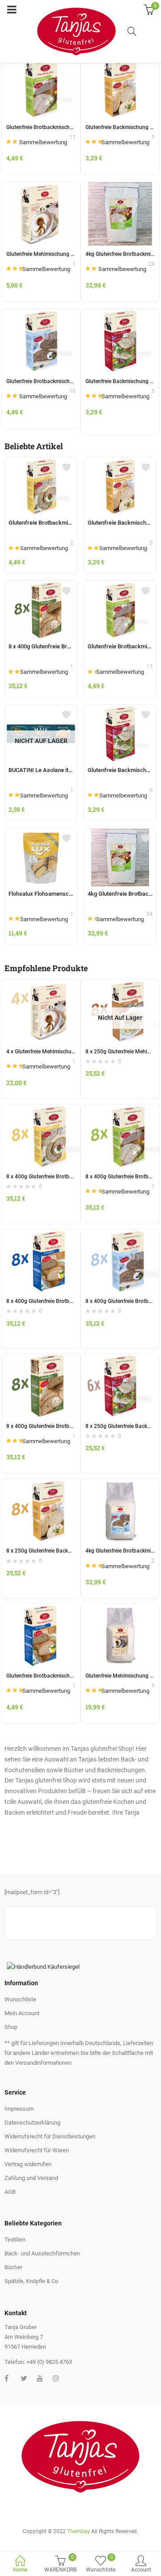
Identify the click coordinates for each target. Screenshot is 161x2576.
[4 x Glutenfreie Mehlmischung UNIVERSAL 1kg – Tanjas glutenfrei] (41, 984)
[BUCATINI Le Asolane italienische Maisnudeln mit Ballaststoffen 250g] (41, 710)
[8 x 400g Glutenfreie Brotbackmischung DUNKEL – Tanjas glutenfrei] (120, 1234)
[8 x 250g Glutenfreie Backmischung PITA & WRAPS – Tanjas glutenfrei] (120, 1359)
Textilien (15, 2240)
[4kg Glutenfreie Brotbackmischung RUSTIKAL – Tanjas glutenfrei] (120, 187)
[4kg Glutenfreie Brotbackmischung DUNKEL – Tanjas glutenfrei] (120, 1484)
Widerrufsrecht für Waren (37, 2150)
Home (20, 2570)
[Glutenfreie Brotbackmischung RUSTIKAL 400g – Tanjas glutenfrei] (120, 586)
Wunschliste (20, 1999)
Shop (11, 2027)
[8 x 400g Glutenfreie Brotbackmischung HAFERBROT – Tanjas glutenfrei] (41, 1234)
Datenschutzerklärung (32, 2123)
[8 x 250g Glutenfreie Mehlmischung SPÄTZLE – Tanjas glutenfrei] (120, 984)
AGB (10, 2192)
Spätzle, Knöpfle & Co (31, 2281)
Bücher (13, 2267)
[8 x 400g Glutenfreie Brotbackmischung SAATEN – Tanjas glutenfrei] (41, 1109)
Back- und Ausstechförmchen (42, 2253)
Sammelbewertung (43, 142)
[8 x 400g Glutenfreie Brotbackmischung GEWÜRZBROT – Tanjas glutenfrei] (41, 586)
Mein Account (22, 2013)
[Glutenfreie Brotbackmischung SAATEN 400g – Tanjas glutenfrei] (41, 463)
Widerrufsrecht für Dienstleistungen (50, 2136)
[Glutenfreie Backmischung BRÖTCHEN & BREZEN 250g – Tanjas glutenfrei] (120, 463)
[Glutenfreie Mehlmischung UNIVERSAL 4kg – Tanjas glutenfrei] (120, 1608)
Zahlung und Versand (31, 2178)
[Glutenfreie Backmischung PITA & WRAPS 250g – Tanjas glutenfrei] (120, 314)
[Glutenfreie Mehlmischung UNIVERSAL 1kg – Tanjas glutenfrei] (41, 187)
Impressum (19, 2109)
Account (141, 2570)
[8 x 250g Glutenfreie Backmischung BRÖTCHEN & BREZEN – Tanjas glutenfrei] (41, 1484)
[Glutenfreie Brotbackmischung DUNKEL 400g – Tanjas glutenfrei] (41, 314)
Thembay (78, 2531)
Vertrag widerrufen (28, 2164)
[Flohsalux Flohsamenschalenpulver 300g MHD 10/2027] (41, 834)
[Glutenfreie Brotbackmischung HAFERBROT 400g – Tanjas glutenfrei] (41, 1608)
